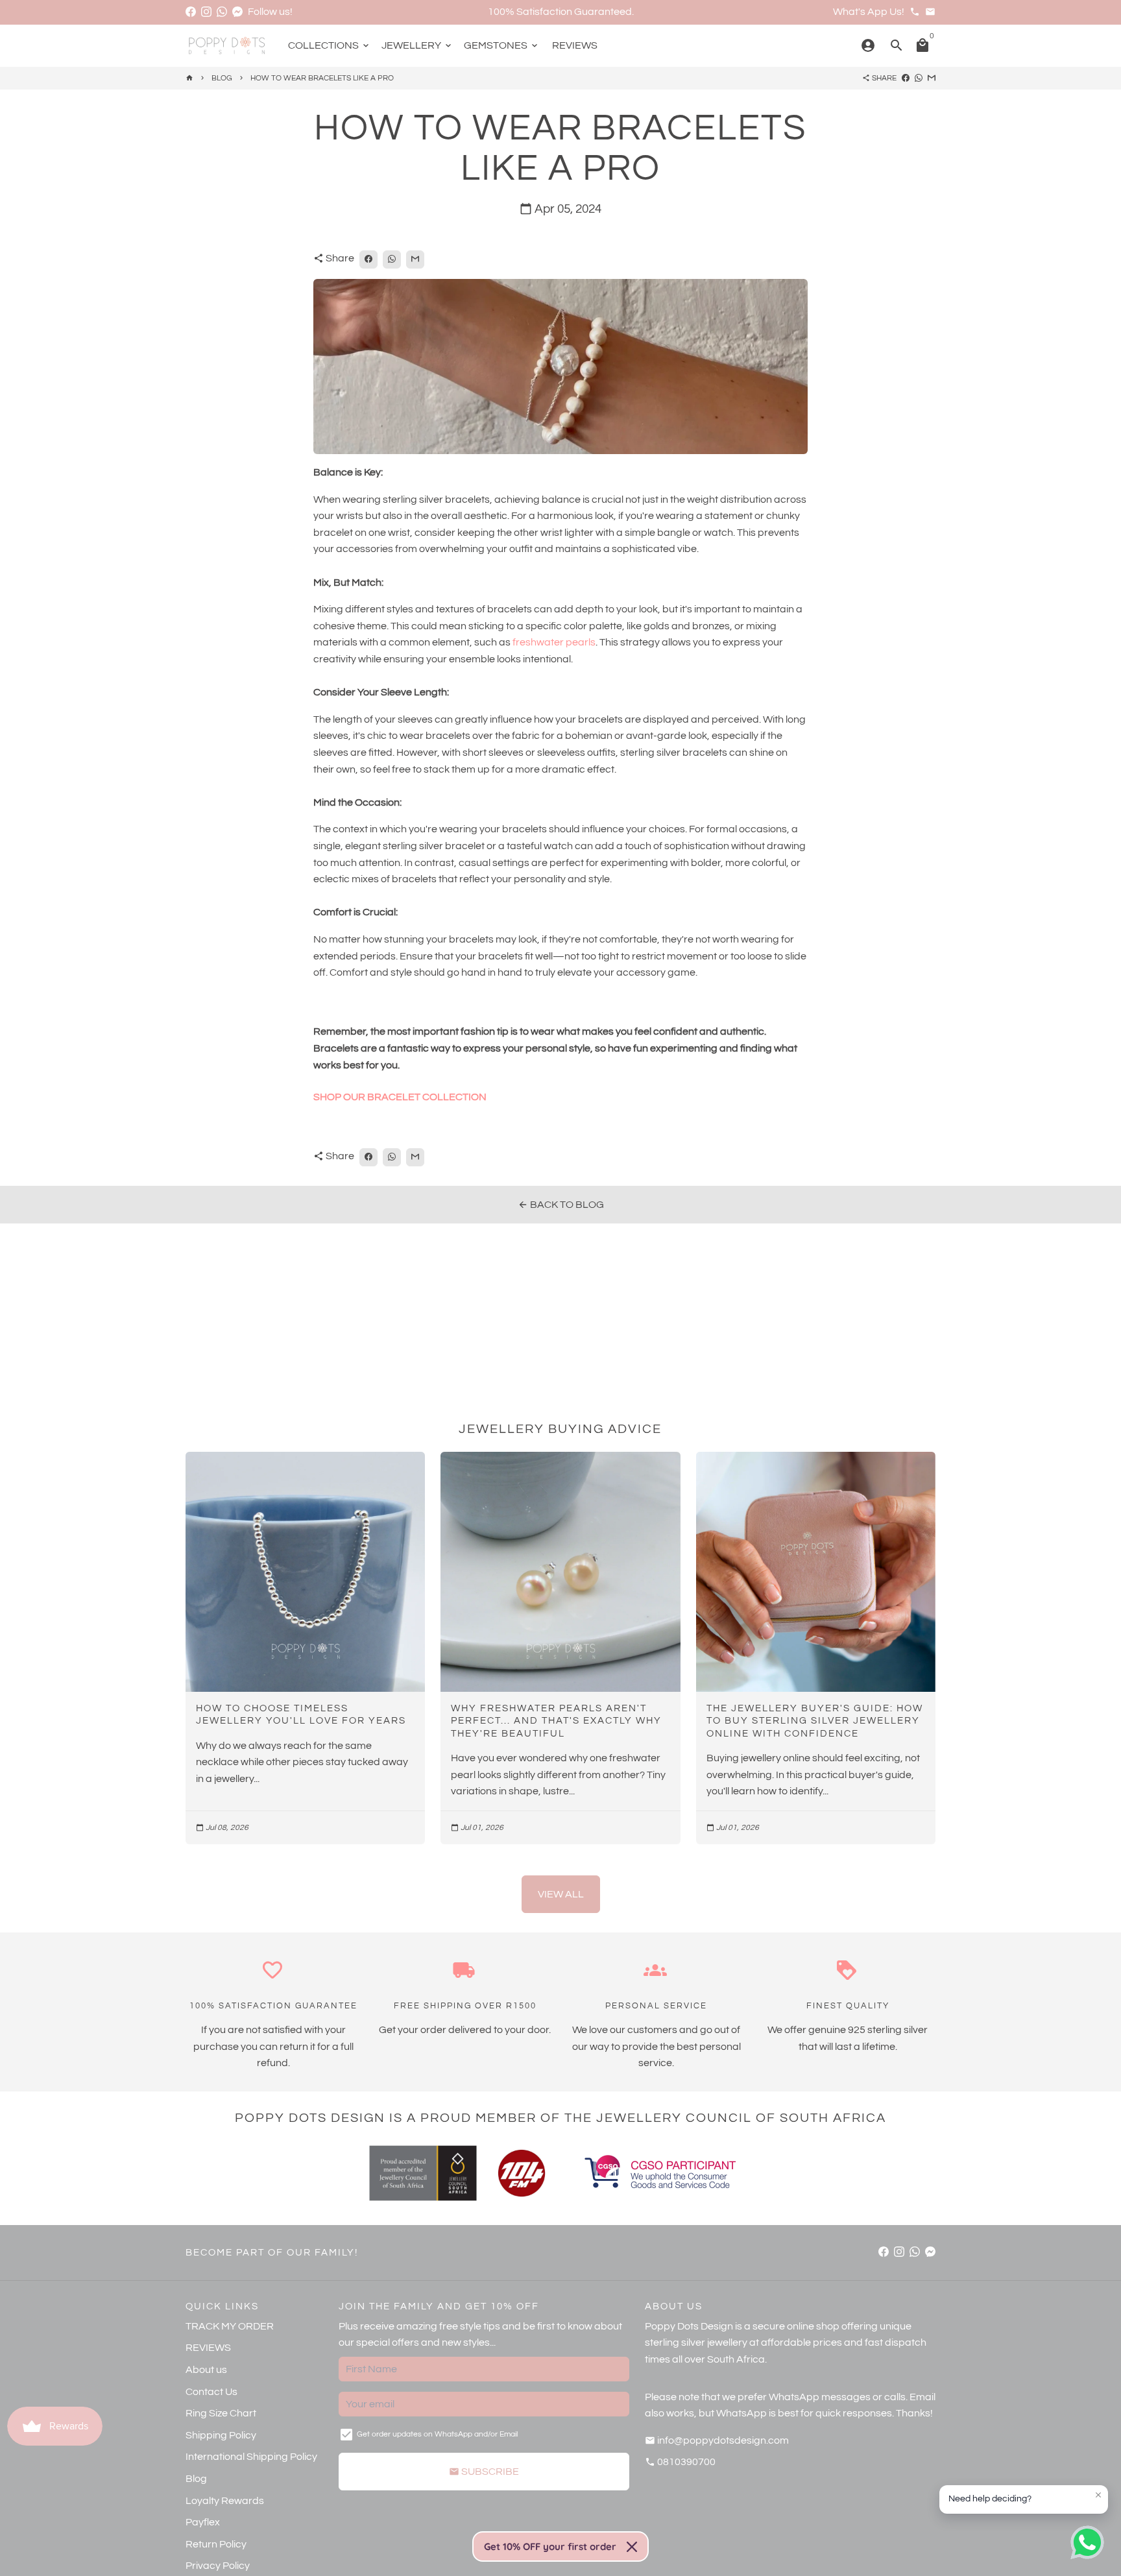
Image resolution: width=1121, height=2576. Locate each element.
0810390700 (680, 2462)
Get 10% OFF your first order (550, 2546)
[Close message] (1098, 2495)
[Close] (632, 2547)
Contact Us (211, 2392)
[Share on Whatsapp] (919, 78)
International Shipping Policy (251, 2457)
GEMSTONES (502, 45)
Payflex (203, 2522)
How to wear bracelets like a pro (322, 78)
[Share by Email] (932, 78)
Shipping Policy (221, 2435)
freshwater (539, 642)
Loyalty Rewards (225, 2501)
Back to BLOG (561, 1205)
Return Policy (216, 2544)
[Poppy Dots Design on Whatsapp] (222, 12)
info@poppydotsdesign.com (717, 2440)
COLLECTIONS (330, 45)
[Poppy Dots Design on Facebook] (191, 12)
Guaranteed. (604, 12)
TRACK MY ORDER (230, 2326)
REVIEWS (575, 45)
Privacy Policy (218, 2566)
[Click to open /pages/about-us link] (522, 2173)
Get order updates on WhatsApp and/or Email (437, 2434)
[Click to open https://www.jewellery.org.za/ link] (423, 2173)
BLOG (222, 78)
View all (561, 1894)
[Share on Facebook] (906, 78)
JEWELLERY (417, 45)
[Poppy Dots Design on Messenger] (237, 12)
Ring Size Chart (221, 2413)
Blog (196, 2479)
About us (206, 2370)
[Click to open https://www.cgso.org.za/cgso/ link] (659, 2173)
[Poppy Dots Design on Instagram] (206, 12)
